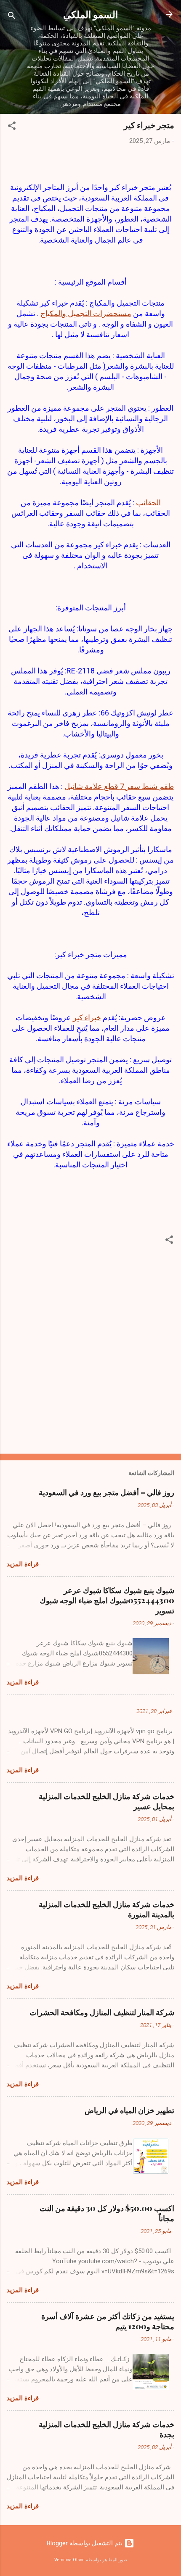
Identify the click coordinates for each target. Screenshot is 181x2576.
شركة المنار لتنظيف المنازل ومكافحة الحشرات (102, 2012)
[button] (12, 127)
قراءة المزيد (23, 1564)
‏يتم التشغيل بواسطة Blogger (85, 2543)
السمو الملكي (90, 14)
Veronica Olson (69, 2560)
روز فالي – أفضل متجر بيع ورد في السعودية (106, 1492)
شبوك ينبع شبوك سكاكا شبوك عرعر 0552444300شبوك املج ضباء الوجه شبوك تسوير (107, 1600)
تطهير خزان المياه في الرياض (129, 2110)
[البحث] (12, 17)
